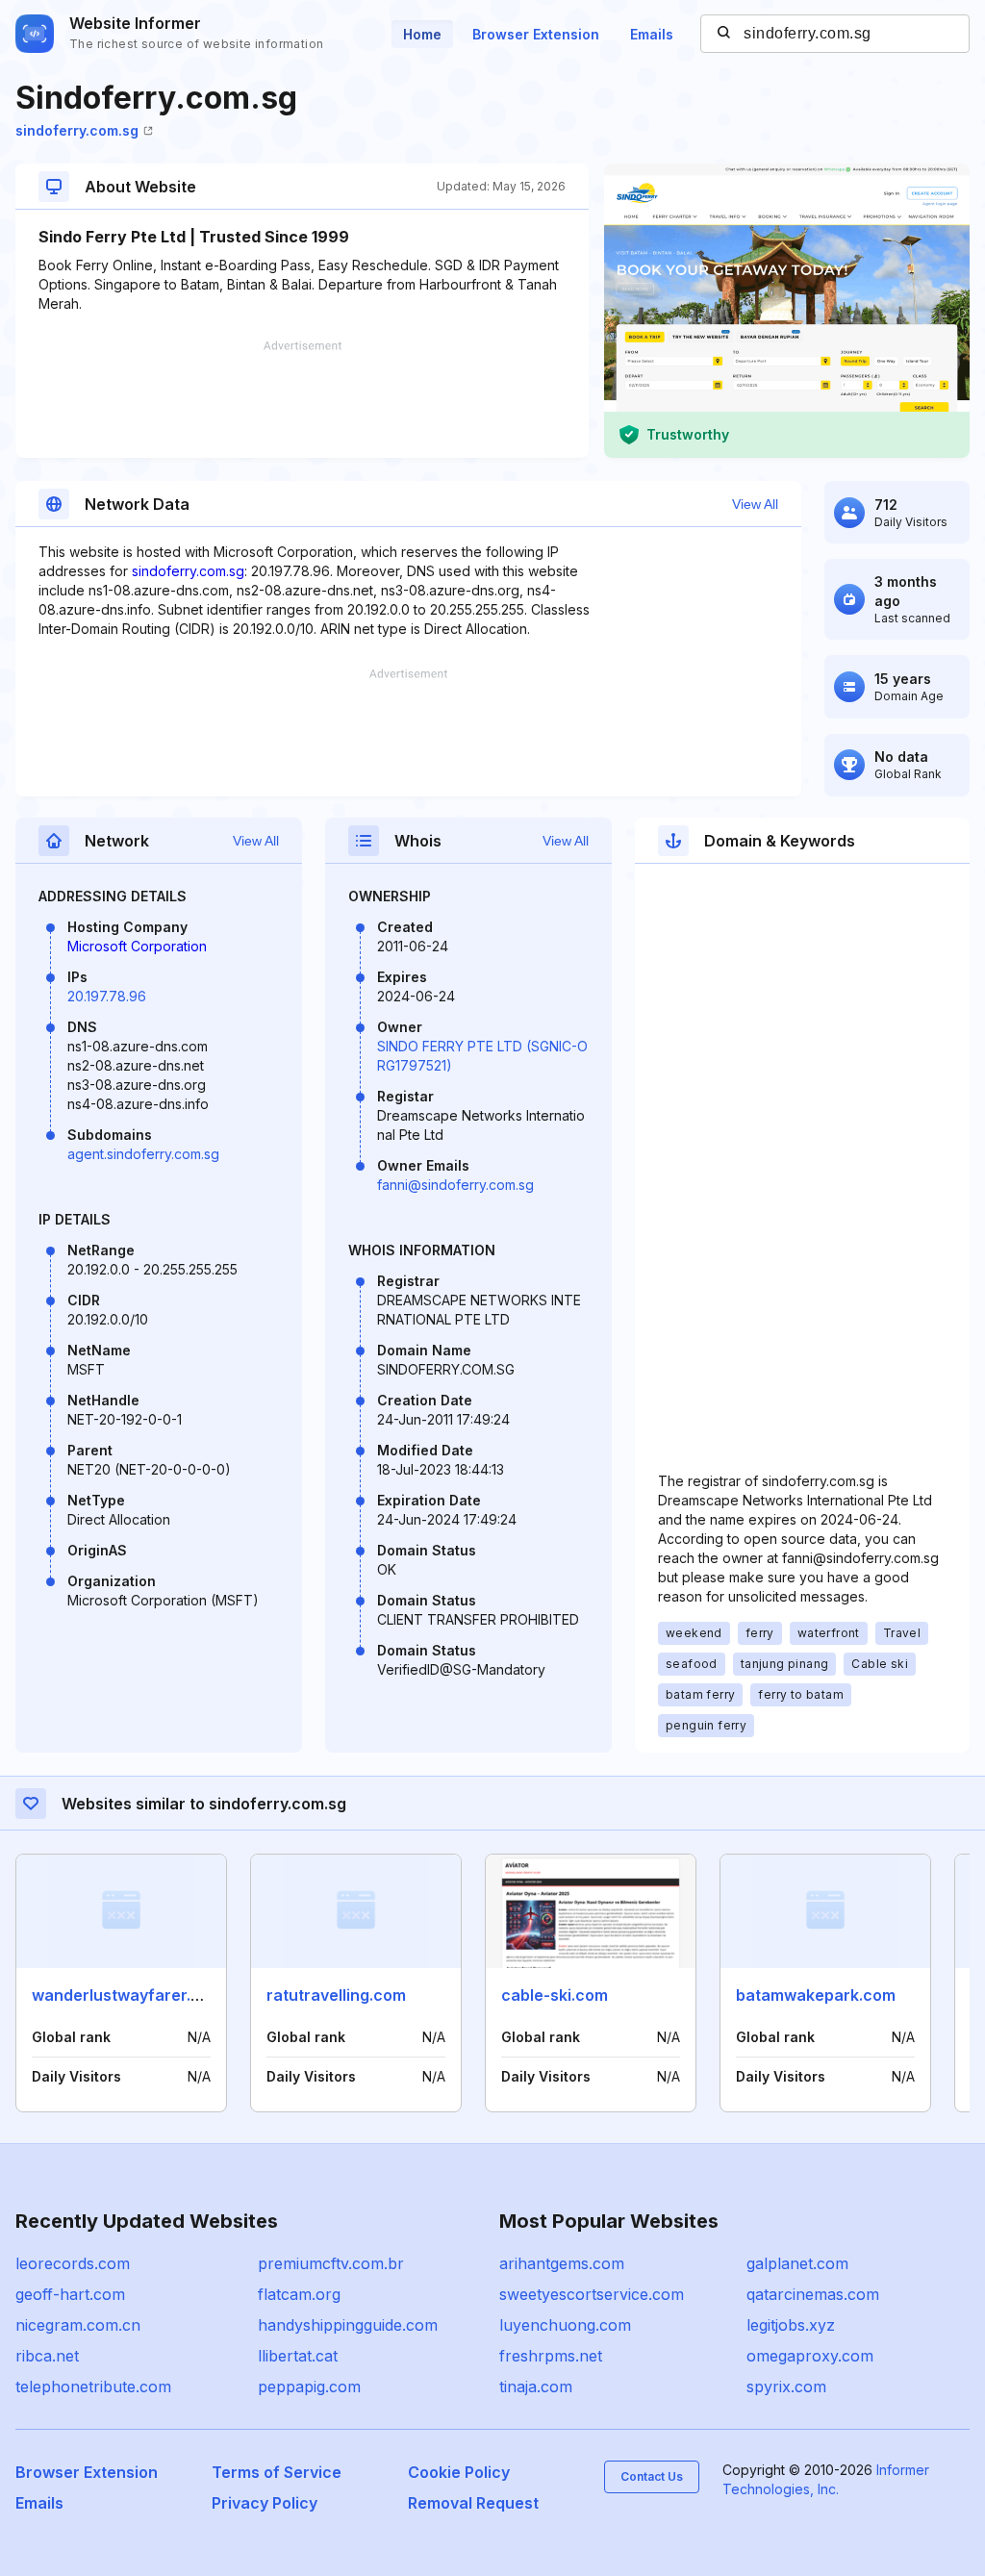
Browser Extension (536, 34)
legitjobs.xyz (791, 2325)
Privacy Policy (265, 2503)
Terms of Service (277, 2472)
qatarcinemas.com (813, 2294)
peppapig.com (309, 2387)
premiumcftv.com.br (331, 2263)
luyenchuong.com (565, 2325)
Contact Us (652, 2476)
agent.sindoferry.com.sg (143, 1154)
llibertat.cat (298, 2356)
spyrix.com (786, 2387)
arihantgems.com (562, 2263)
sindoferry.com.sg (77, 130)
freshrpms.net (551, 2356)
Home (422, 34)
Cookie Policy (459, 2472)
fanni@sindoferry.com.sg (455, 1185)
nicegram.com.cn (78, 2325)
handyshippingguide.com (348, 2325)
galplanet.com (797, 2263)
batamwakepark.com (816, 1995)
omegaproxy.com (810, 2356)
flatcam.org (299, 2294)
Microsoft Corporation (137, 946)
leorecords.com (73, 2263)
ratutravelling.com (336, 1995)
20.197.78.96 (107, 996)
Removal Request (473, 2503)
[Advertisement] (302, 399)
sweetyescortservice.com (592, 2294)
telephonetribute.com (93, 2387)
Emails (652, 34)
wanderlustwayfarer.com (127, 1995)
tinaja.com (536, 2387)
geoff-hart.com (70, 2294)
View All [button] (755, 504)
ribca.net (47, 2356)
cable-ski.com (555, 1995)
